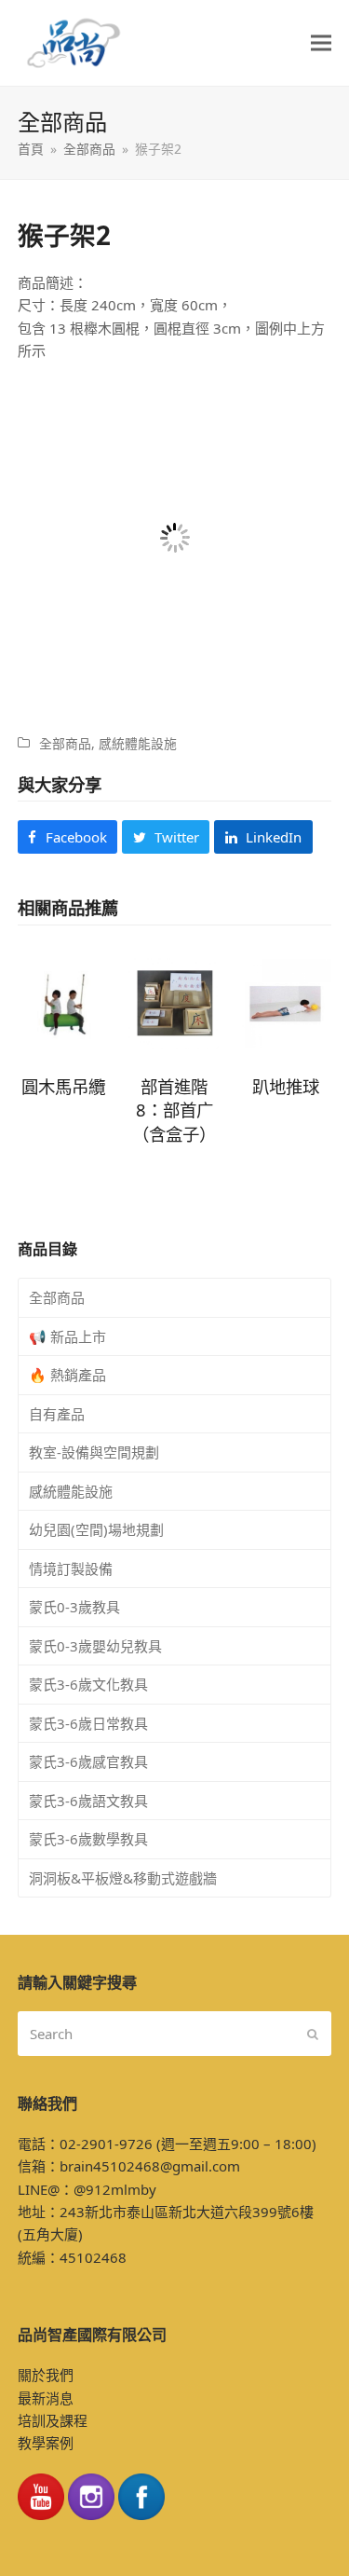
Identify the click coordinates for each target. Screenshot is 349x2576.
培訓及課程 (53, 2420)
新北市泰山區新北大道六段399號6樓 (199, 2212)
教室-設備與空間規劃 (94, 1452)
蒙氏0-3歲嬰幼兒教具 (95, 1646)
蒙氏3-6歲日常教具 (88, 1723)
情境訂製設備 (71, 1569)
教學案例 (46, 2443)
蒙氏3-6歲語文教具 (88, 1801)
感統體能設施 (138, 743)
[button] (321, 43)
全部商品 (65, 743)
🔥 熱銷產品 (67, 1375)
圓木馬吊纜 (63, 1086)
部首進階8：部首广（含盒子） (174, 1110)
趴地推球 (286, 1086)
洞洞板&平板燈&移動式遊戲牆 (123, 1878)
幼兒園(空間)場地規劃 (96, 1529)
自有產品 (57, 1414)
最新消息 (46, 2398)
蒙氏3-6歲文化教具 (88, 1684)
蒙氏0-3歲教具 (74, 1607)
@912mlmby (115, 2189)
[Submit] (313, 2034)
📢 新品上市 (67, 1336)
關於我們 (46, 2375)
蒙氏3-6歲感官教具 (88, 1761)
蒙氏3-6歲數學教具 (88, 1839)
